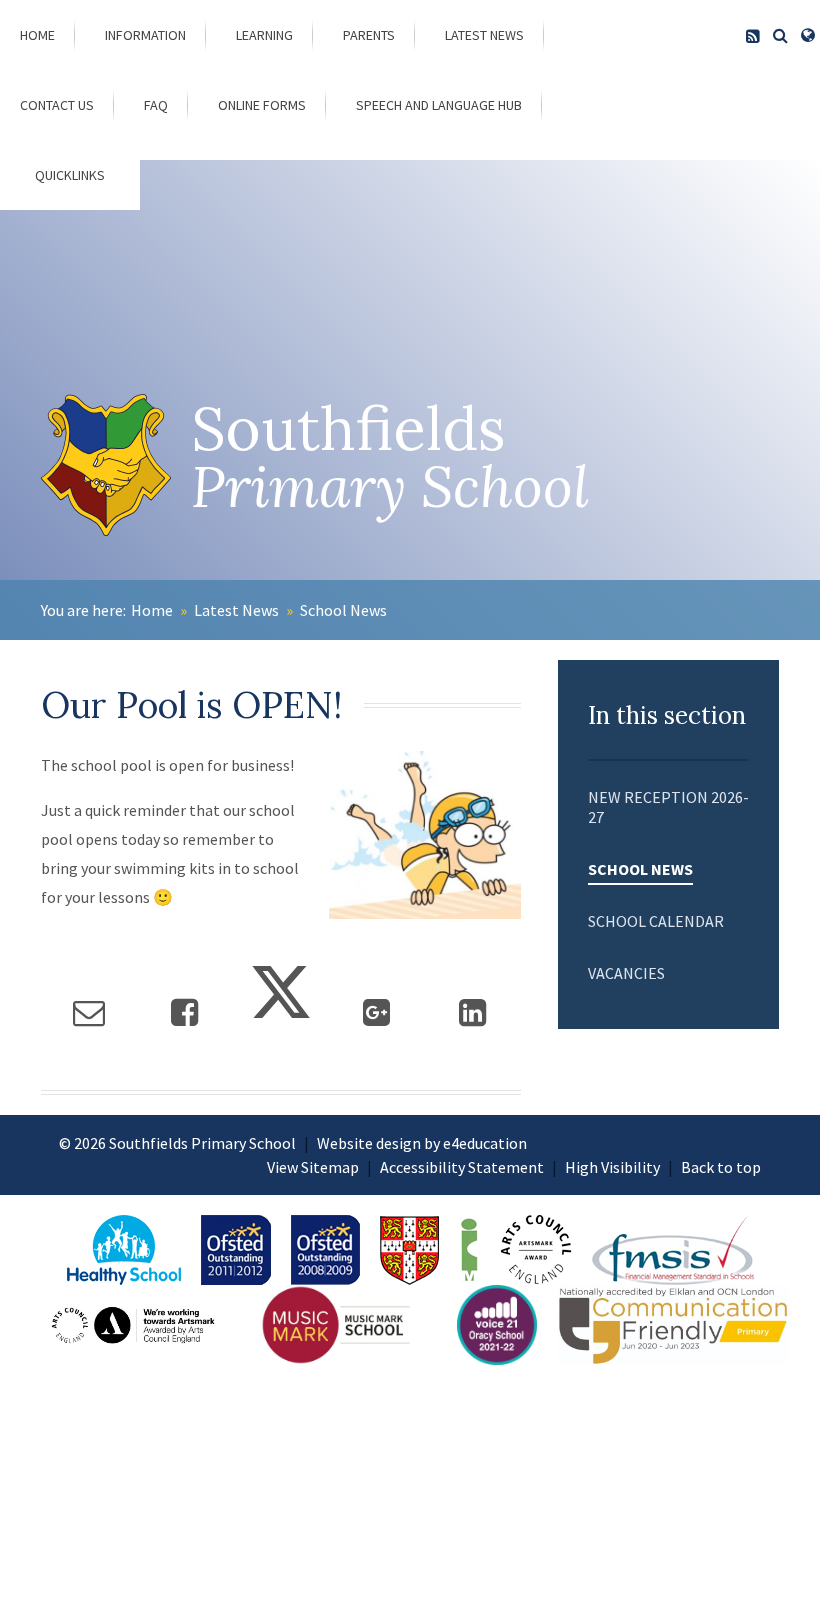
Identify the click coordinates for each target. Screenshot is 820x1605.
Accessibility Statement (462, 1167)
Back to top (721, 1167)
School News (343, 610)
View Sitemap (313, 1167)
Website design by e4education (422, 1143)
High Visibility (612, 1167)
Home (152, 610)
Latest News (236, 610)
